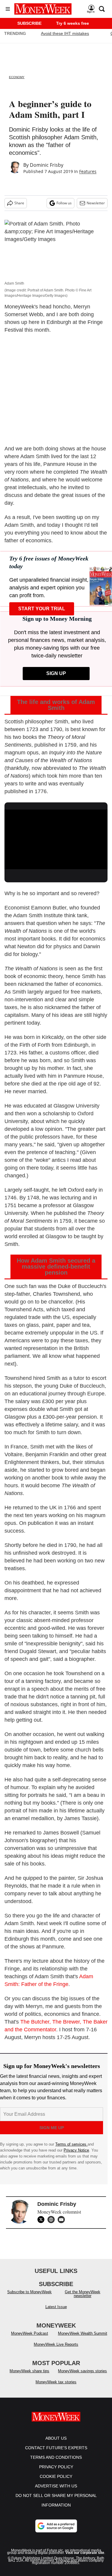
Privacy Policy (56, 2473)
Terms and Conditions (56, 2463)
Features (88, 171)
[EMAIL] (63, 2220)
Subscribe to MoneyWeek (29, 2298)
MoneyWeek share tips (29, 2377)
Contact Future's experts (56, 2454)
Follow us (64, 203)
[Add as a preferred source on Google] (56, 2532)
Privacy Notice (76, 2150)
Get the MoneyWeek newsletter (83, 2300)
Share (19, 203)
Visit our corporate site (85, 2559)
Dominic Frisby (47, 165)
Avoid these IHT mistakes (65, 33)
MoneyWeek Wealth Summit (83, 2339)
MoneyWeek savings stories (82, 2377)
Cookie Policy (56, 2482)
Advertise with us (56, 2492)
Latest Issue (56, 2313)
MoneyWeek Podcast (30, 2339)
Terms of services (71, 2144)
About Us (56, 2444)
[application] (56, 838)
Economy (17, 77)
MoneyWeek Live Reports (56, 2350)
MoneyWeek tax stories (56, 2388)
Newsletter (96, 203)
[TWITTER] (42, 2220)
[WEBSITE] (53, 2220)
